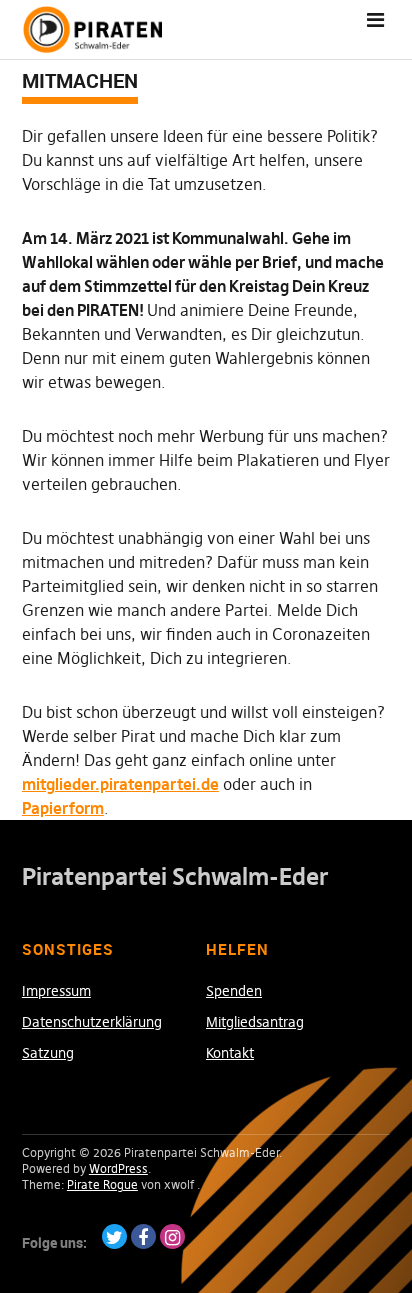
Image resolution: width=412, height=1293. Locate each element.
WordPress (118, 1168)
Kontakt (230, 1053)
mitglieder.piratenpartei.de (120, 784)
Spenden (234, 991)
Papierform (63, 808)
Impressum (56, 991)
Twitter (114, 1236)
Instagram (172, 1236)
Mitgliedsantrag (255, 1022)
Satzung (48, 1053)
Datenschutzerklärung (92, 1022)
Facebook (143, 1236)
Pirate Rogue (102, 1184)
